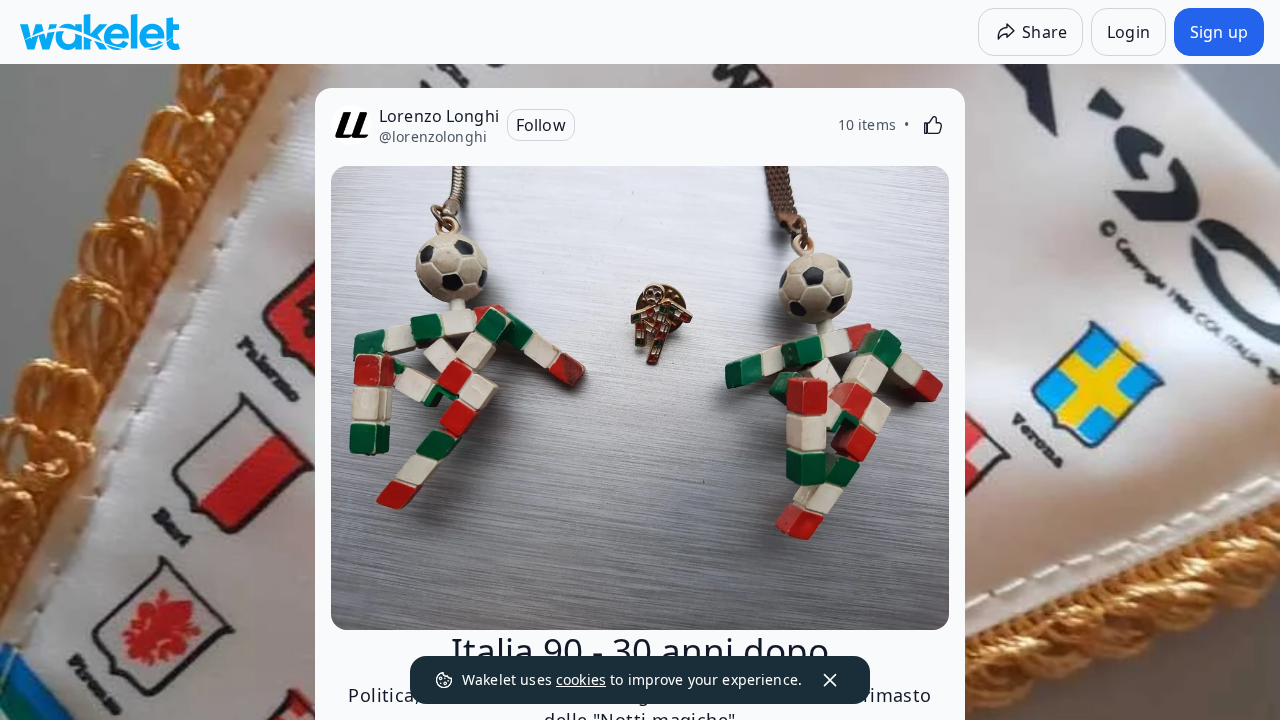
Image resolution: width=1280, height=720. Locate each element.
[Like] (933, 125)
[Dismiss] (830, 680)
